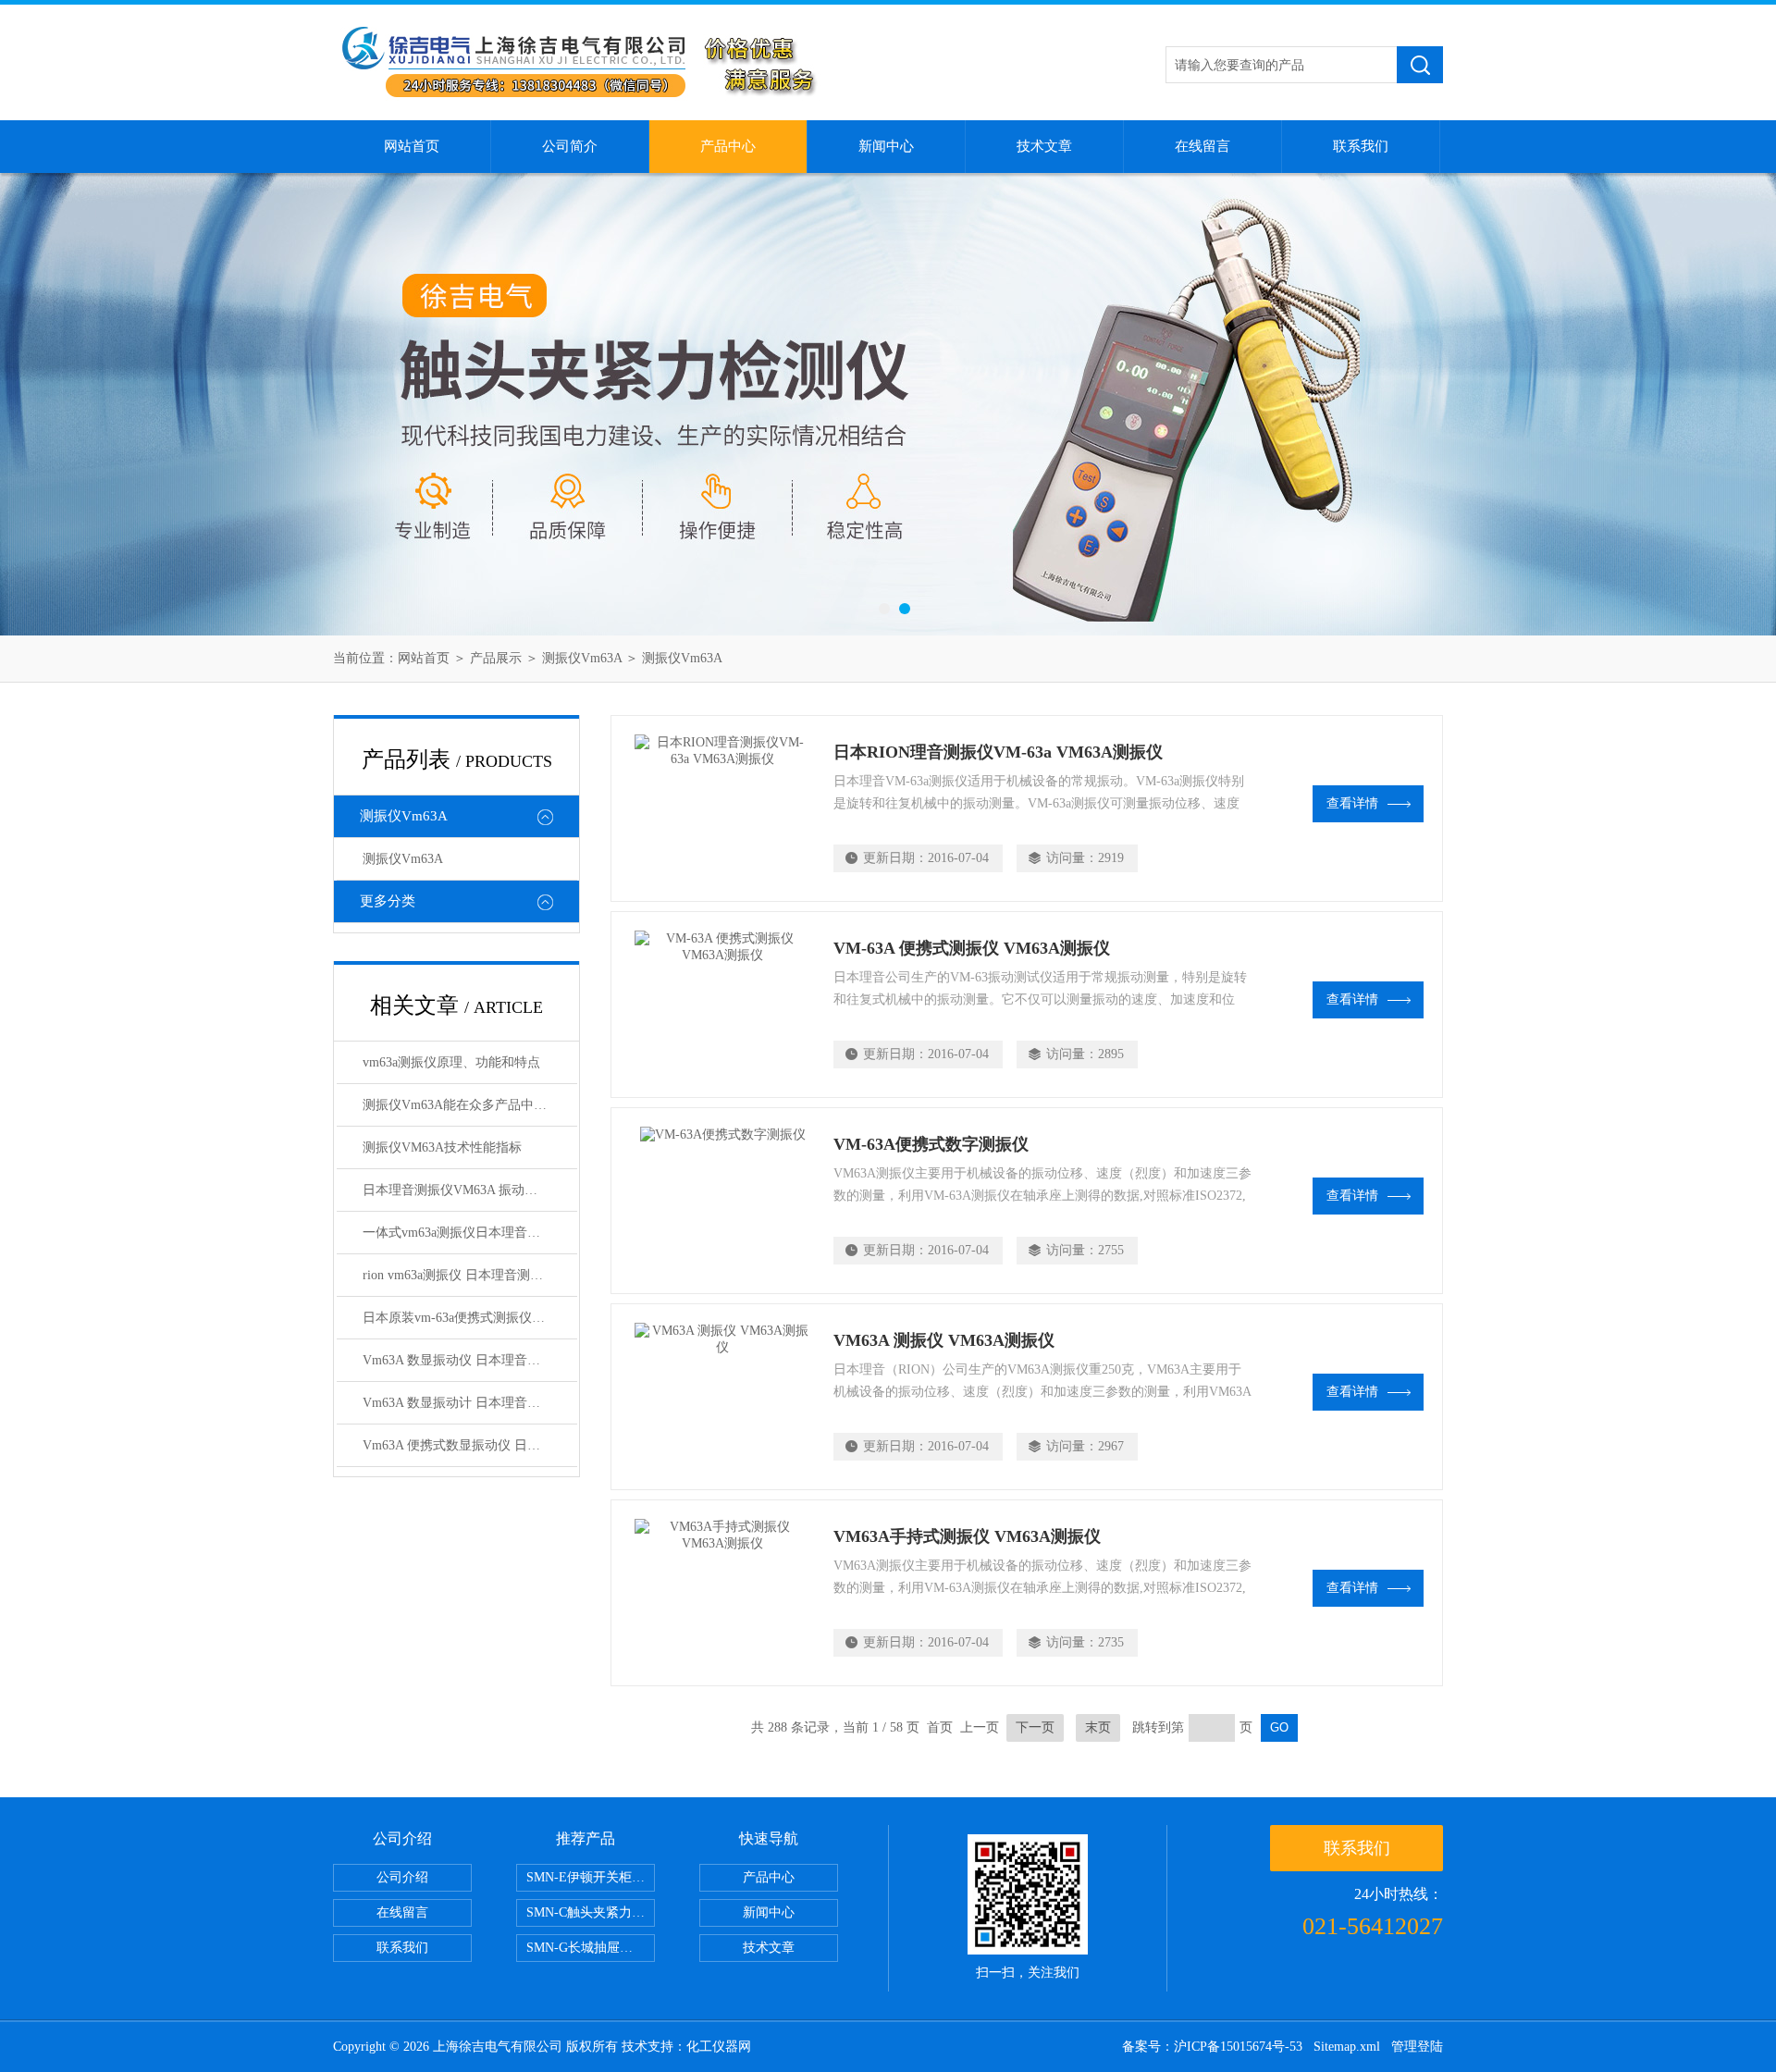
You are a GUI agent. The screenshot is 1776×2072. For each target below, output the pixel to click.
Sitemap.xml (1347, 2047)
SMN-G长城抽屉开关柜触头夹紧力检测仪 (591, 1948)
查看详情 (1352, 803)
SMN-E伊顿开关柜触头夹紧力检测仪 (591, 1877)
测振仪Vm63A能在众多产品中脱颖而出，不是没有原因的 (470, 1105)
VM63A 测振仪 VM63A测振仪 (944, 1340)
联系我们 (1361, 146)
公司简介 (570, 146)
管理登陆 (1417, 2047)
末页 (1098, 1727)
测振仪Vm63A (582, 658)
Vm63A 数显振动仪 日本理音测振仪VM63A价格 (470, 1360)
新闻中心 (886, 146)
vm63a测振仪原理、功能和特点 (451, 1062)
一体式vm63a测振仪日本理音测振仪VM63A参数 (470, 1233)
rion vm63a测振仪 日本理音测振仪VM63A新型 (470, 1275)
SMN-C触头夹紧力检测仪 (591, 1912)
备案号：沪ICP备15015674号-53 (1212, 2047)
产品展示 (496, 658)
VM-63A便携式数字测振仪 (931, 1144)
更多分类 (388, 901)
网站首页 (412, 146)
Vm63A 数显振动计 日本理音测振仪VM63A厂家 (470, 1403)
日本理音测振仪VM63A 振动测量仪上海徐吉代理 (470, 1190)
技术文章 (1044, 146)
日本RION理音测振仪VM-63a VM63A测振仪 (998, 752)
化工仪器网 (719, 2047)
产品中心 (728, 146)
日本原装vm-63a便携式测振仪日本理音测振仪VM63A (470, 1318)
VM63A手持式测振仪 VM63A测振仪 (967, 1536)
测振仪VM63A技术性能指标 (442, 1147)
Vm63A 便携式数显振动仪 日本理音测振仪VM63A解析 (470, 1445)
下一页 (1035, 1727)
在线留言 (1202, 146)
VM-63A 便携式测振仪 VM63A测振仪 (972, 948)
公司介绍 (402, 1877)
